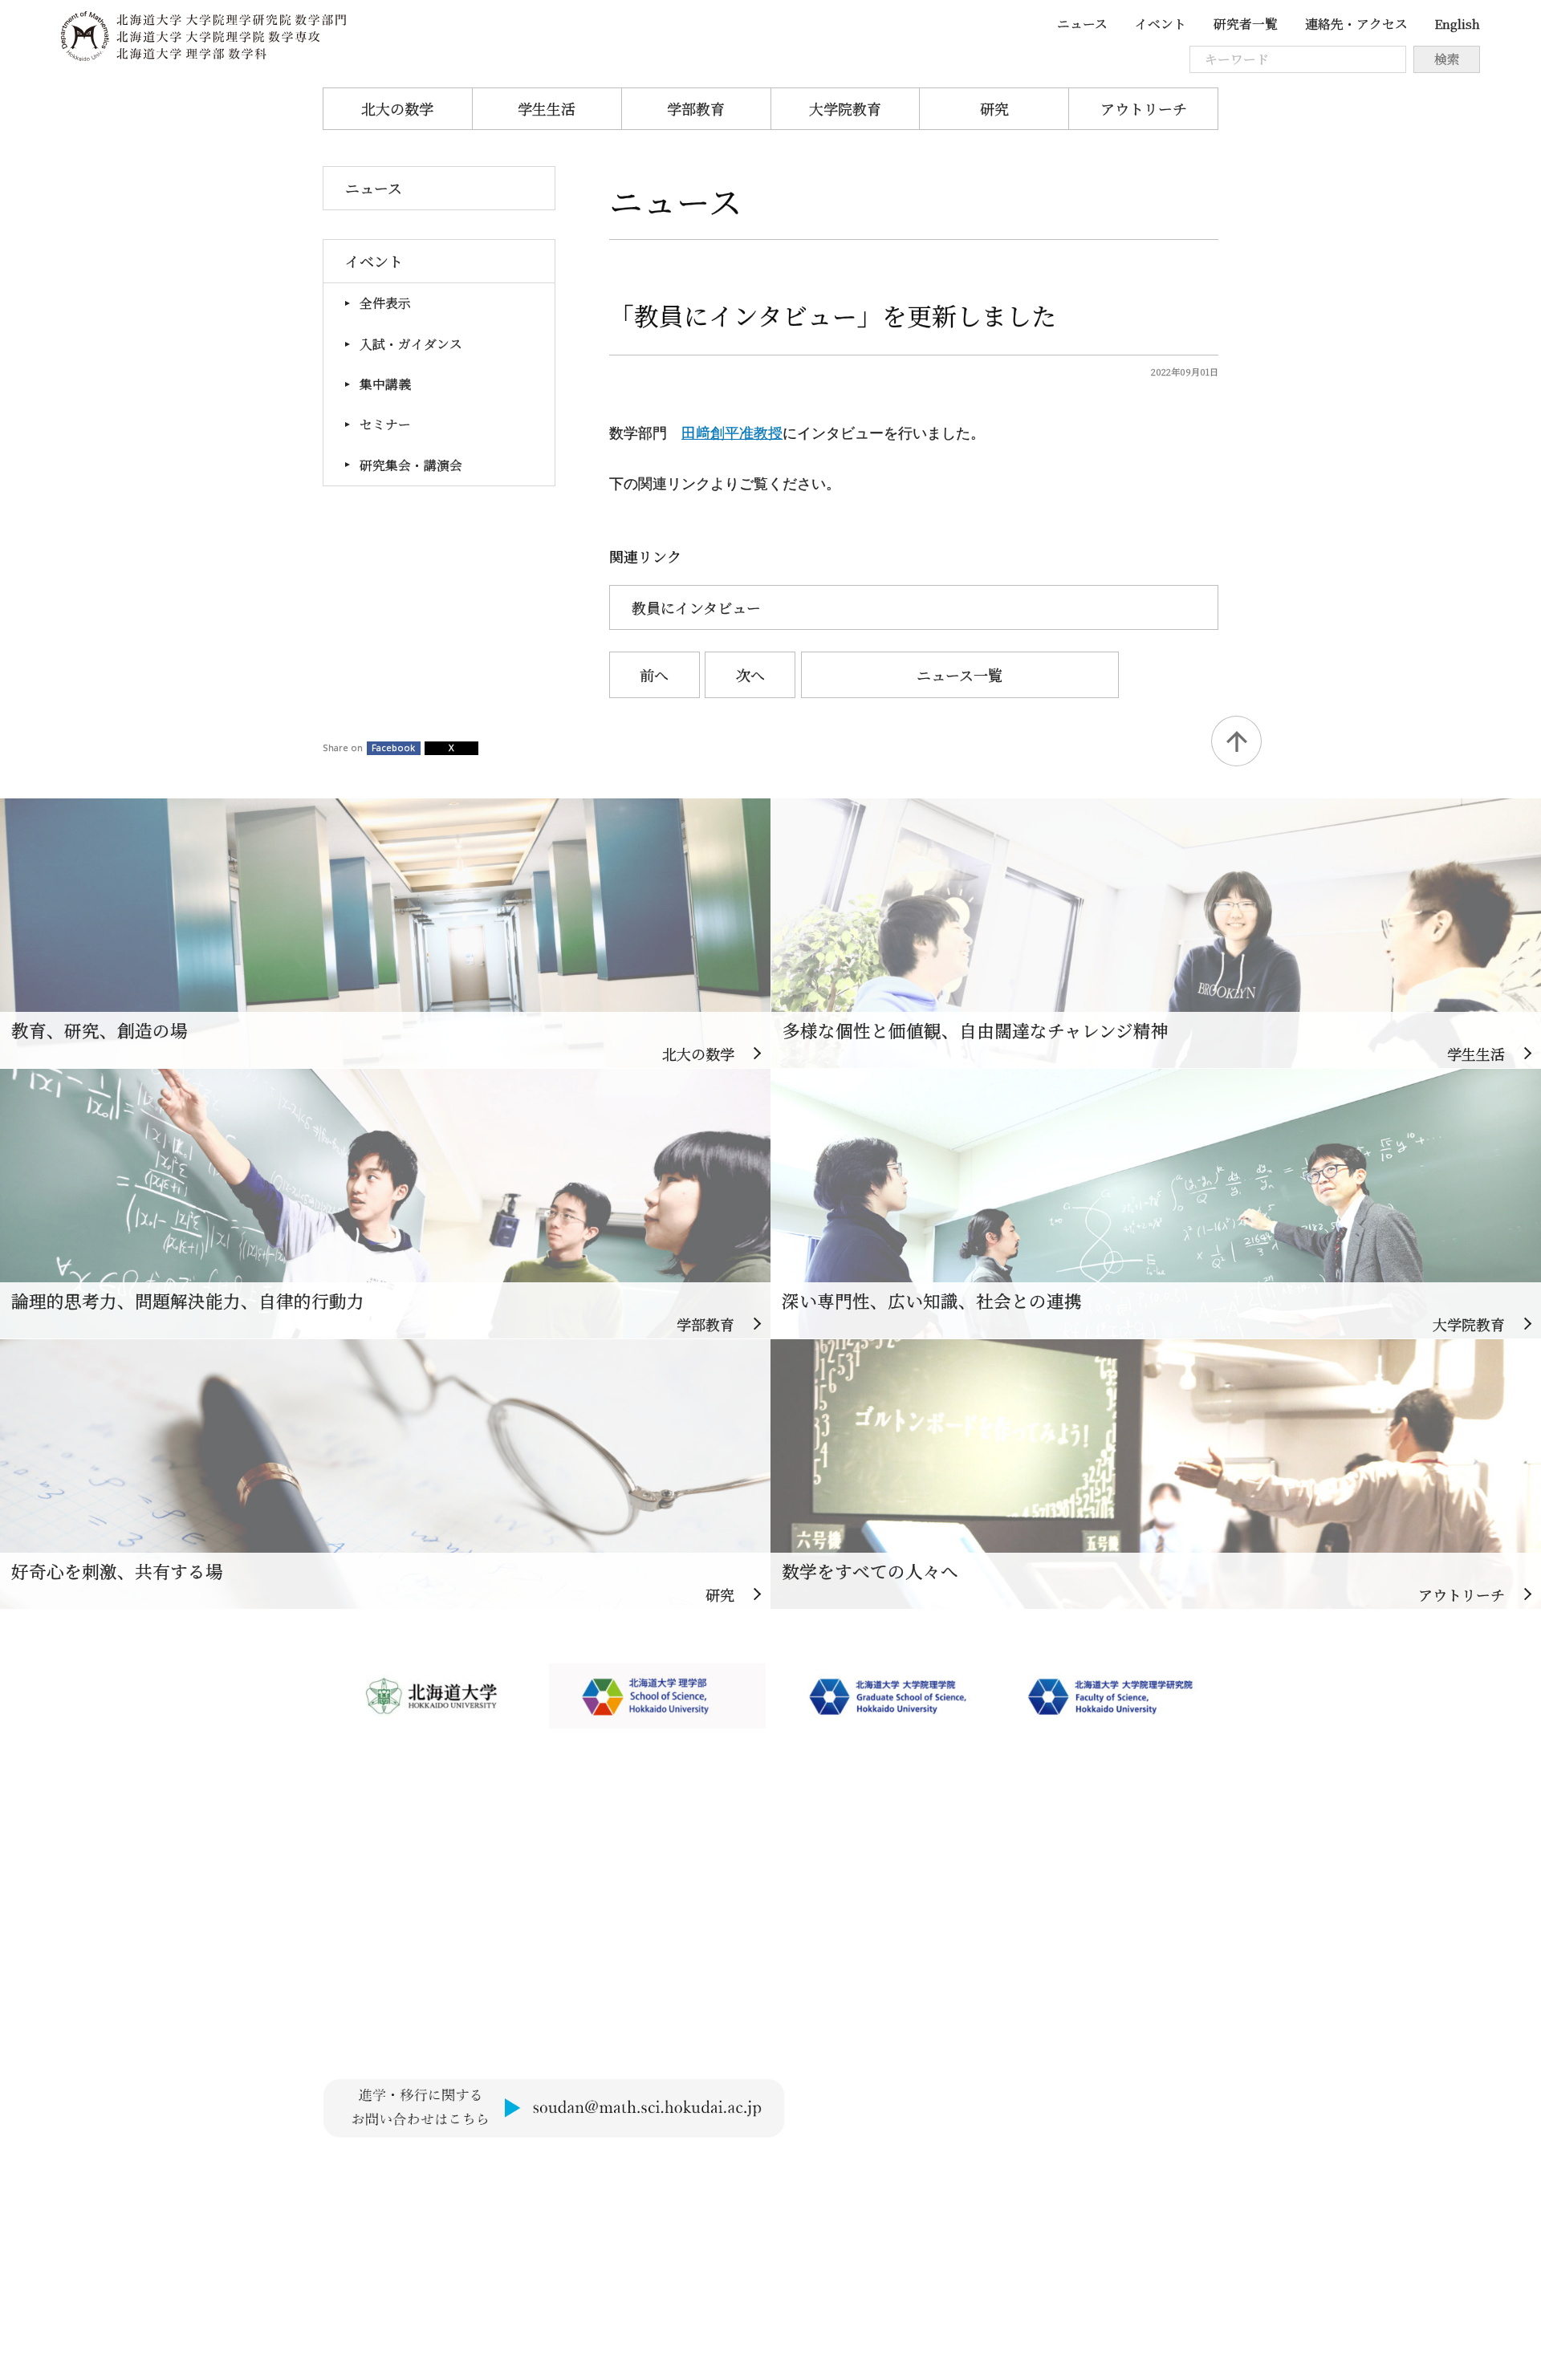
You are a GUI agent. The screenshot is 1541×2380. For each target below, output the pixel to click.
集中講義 (385, 384)
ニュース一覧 (960, 675)
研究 (994, 108)
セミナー (385, 424)
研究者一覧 (1246, 24)
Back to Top (1236, 741)
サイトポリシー (373, 2173)
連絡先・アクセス (1356, 24)
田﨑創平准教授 (732, 433)
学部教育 (696, 108)
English (1457, 24)
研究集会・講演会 (411, 465)
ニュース (1082, 24)
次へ (750, 675)
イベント (1161, 24)
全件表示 (385, 303)
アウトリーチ (1144, 108)
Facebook (393, 747)
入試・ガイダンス (411, 344)
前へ (654, 675)
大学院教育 (845, 108)
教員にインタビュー (696, 607)
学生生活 (547, 108)
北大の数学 (397, 108)
